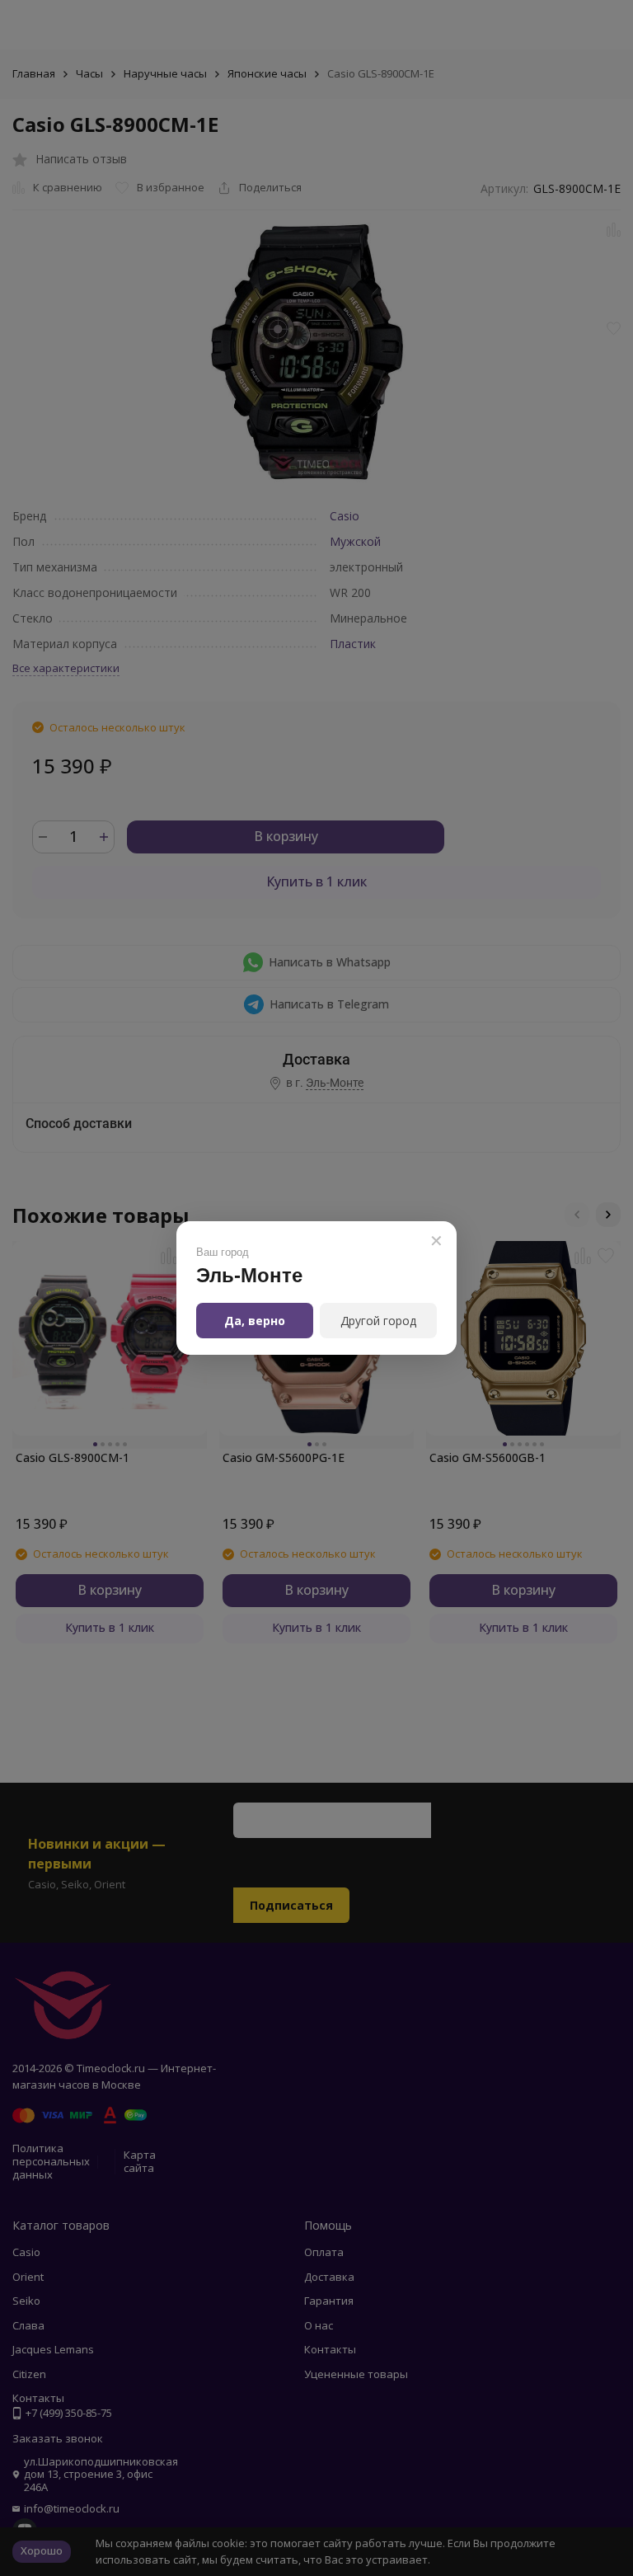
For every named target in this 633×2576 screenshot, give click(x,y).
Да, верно (255, 1321)
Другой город (378, 1321)
